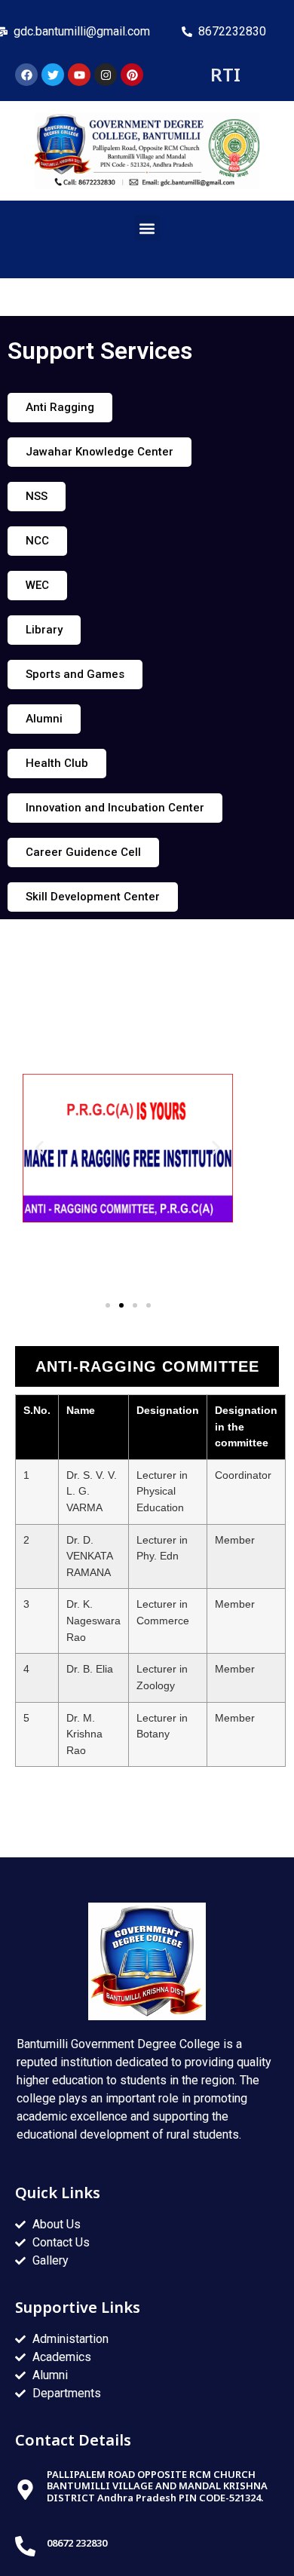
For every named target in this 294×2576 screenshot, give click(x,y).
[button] (147, 228)
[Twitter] (53, 75)
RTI (225, 74)
